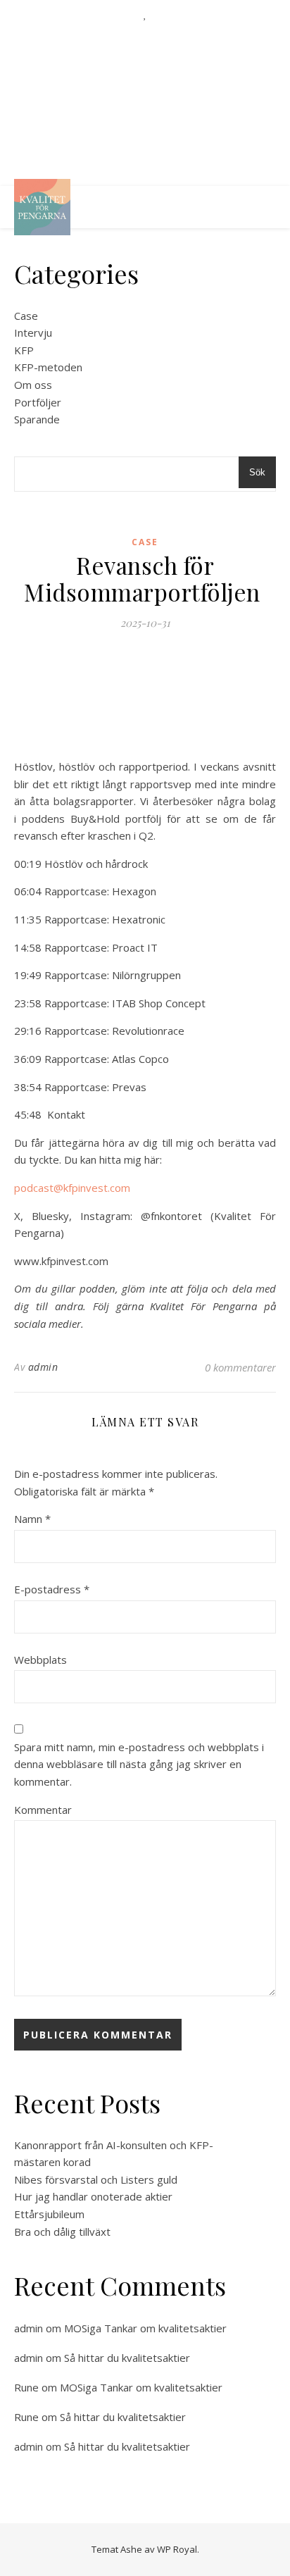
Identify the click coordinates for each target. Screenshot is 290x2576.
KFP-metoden (48, 367)
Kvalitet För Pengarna (145, 95)
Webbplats (40, 1660)
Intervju (33, 332)
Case (26, 316)
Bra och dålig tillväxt (64, 2232)
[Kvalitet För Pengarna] (42, 207)
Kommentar (43, 1810)
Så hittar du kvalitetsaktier (127, 2358)
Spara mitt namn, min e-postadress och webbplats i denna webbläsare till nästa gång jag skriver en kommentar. (139, 1764)
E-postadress (52, 1589)
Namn (32, 1519)
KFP (24, 350)
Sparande (37, 419)
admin (43, 1367)
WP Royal (177, 2549)
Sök (257, 472)
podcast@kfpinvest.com (72, 1188)
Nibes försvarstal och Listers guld (96, 2179)
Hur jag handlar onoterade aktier (95, 2196)
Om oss (33, 385)
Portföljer (38, 402)
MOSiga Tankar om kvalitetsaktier (147, 2328)
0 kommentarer (240, 1367)
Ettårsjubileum (51, 2214)
